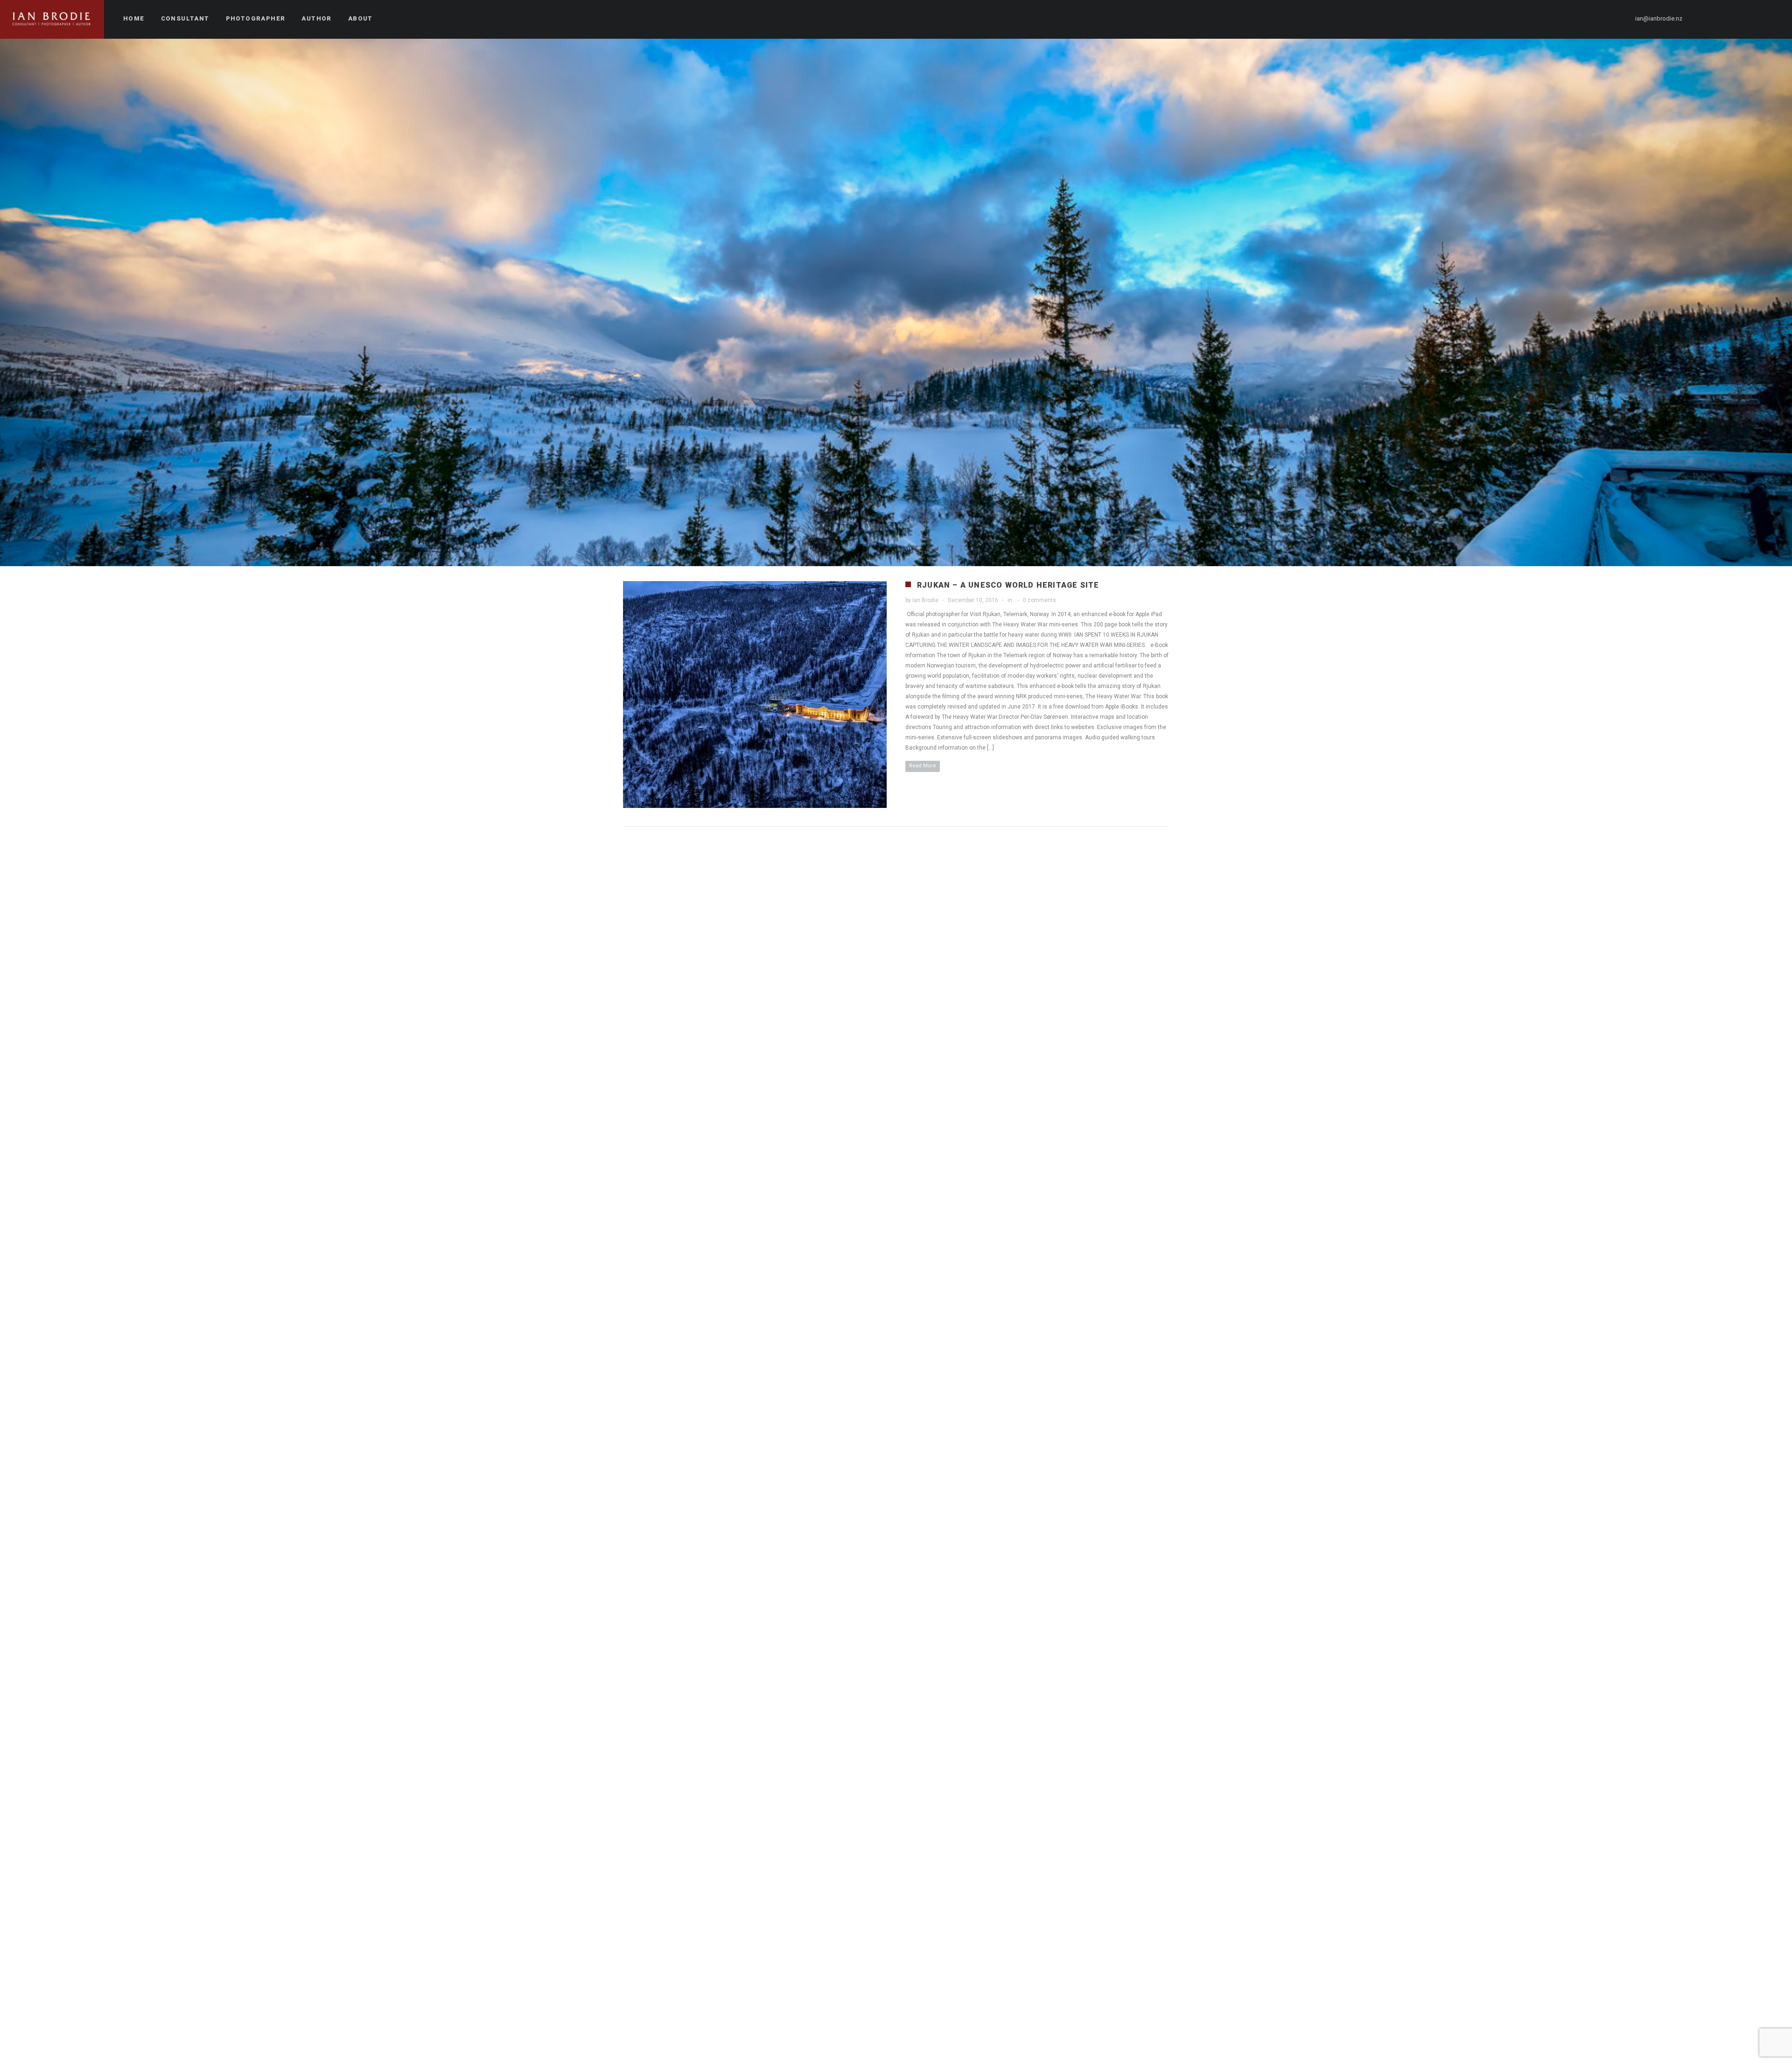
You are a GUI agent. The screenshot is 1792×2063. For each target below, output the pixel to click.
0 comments (1039, 600)
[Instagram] (1738, 19)
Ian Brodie (925, 600)
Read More (923, 766)
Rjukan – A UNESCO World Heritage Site (1008, 585)
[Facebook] (1705, 19)
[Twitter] (1722, 19)
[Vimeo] (1755, 19)
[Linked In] (1772, 19)
